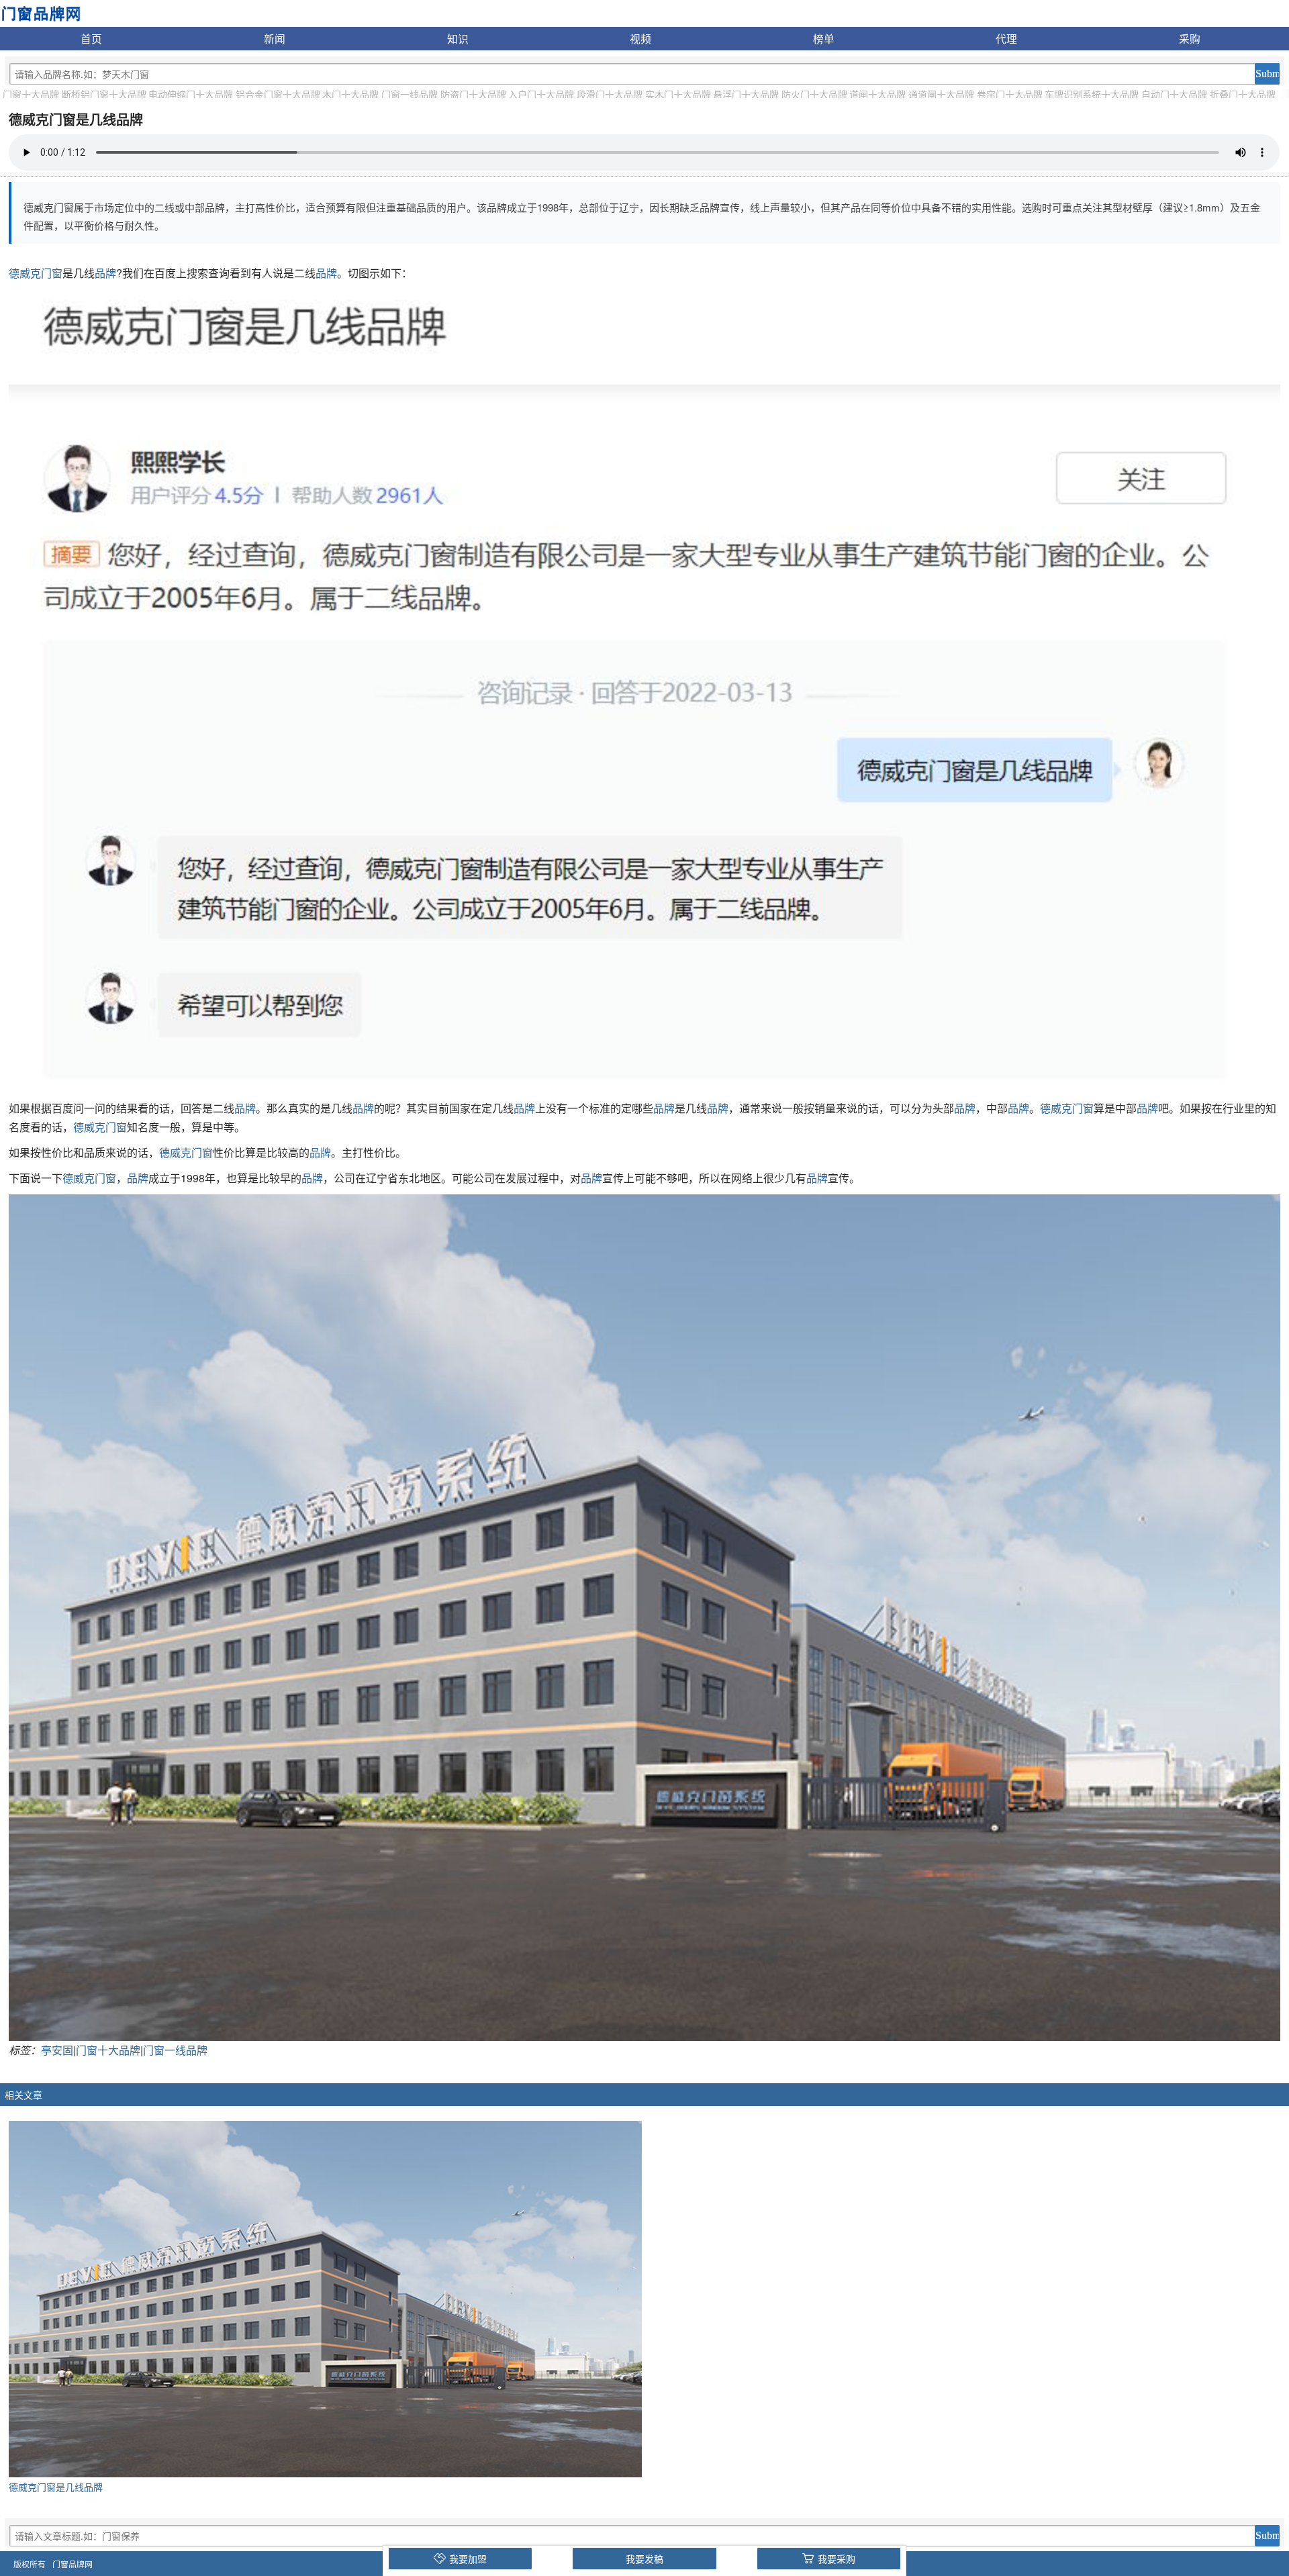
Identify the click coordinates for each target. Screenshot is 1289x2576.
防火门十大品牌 (814, 94)
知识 (458, 38)
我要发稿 (644, 2559)
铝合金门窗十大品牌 (278, 94)
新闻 (275, 38)
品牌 (105, 273)
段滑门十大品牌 (610, 94)
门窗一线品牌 (410, 94)
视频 (640, 38)
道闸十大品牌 (877, 94)
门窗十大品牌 (31, 94)
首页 (91, 38)
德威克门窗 (36, 273)
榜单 (824, 38)
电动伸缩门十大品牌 (191, 94)
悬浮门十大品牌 (746, 94)
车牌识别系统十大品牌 (1092, 94)
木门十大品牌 (350, 94)
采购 (1190, 38)
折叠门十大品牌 (1243, 94)
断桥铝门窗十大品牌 (104, 94)
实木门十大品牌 (678, 94)
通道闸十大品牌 (941, 94)
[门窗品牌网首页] (41, 12)
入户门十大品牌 (541, 94)
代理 (1006, 38)
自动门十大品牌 (1174, 94)
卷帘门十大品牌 (1010, 94)
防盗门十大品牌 (473, 94)
